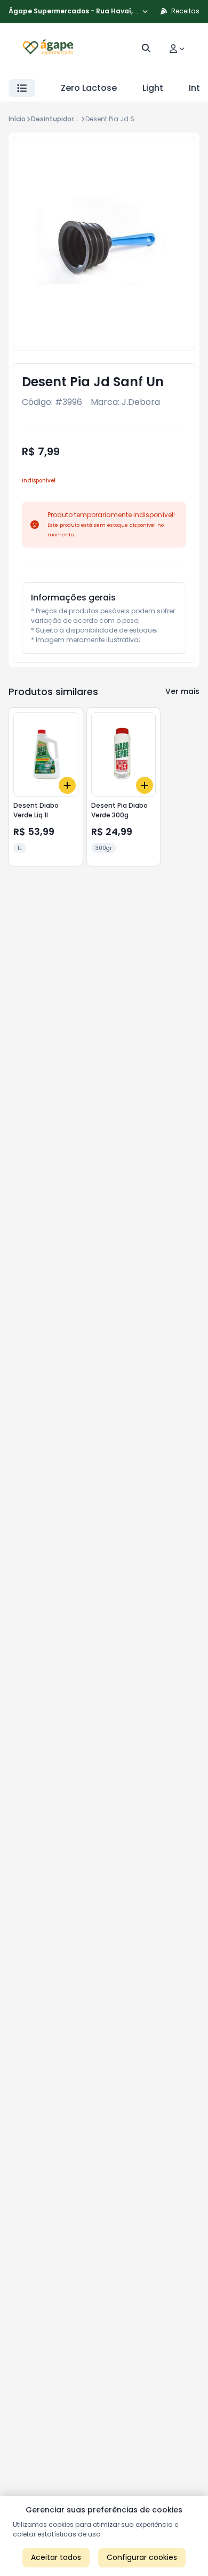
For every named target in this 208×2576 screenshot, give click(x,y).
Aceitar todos (56, 2557)
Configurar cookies (142, 2557)
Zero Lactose (89, 88)
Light (153, 88)
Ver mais (182, 691)
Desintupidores (56, 119)
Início (17, 119)
